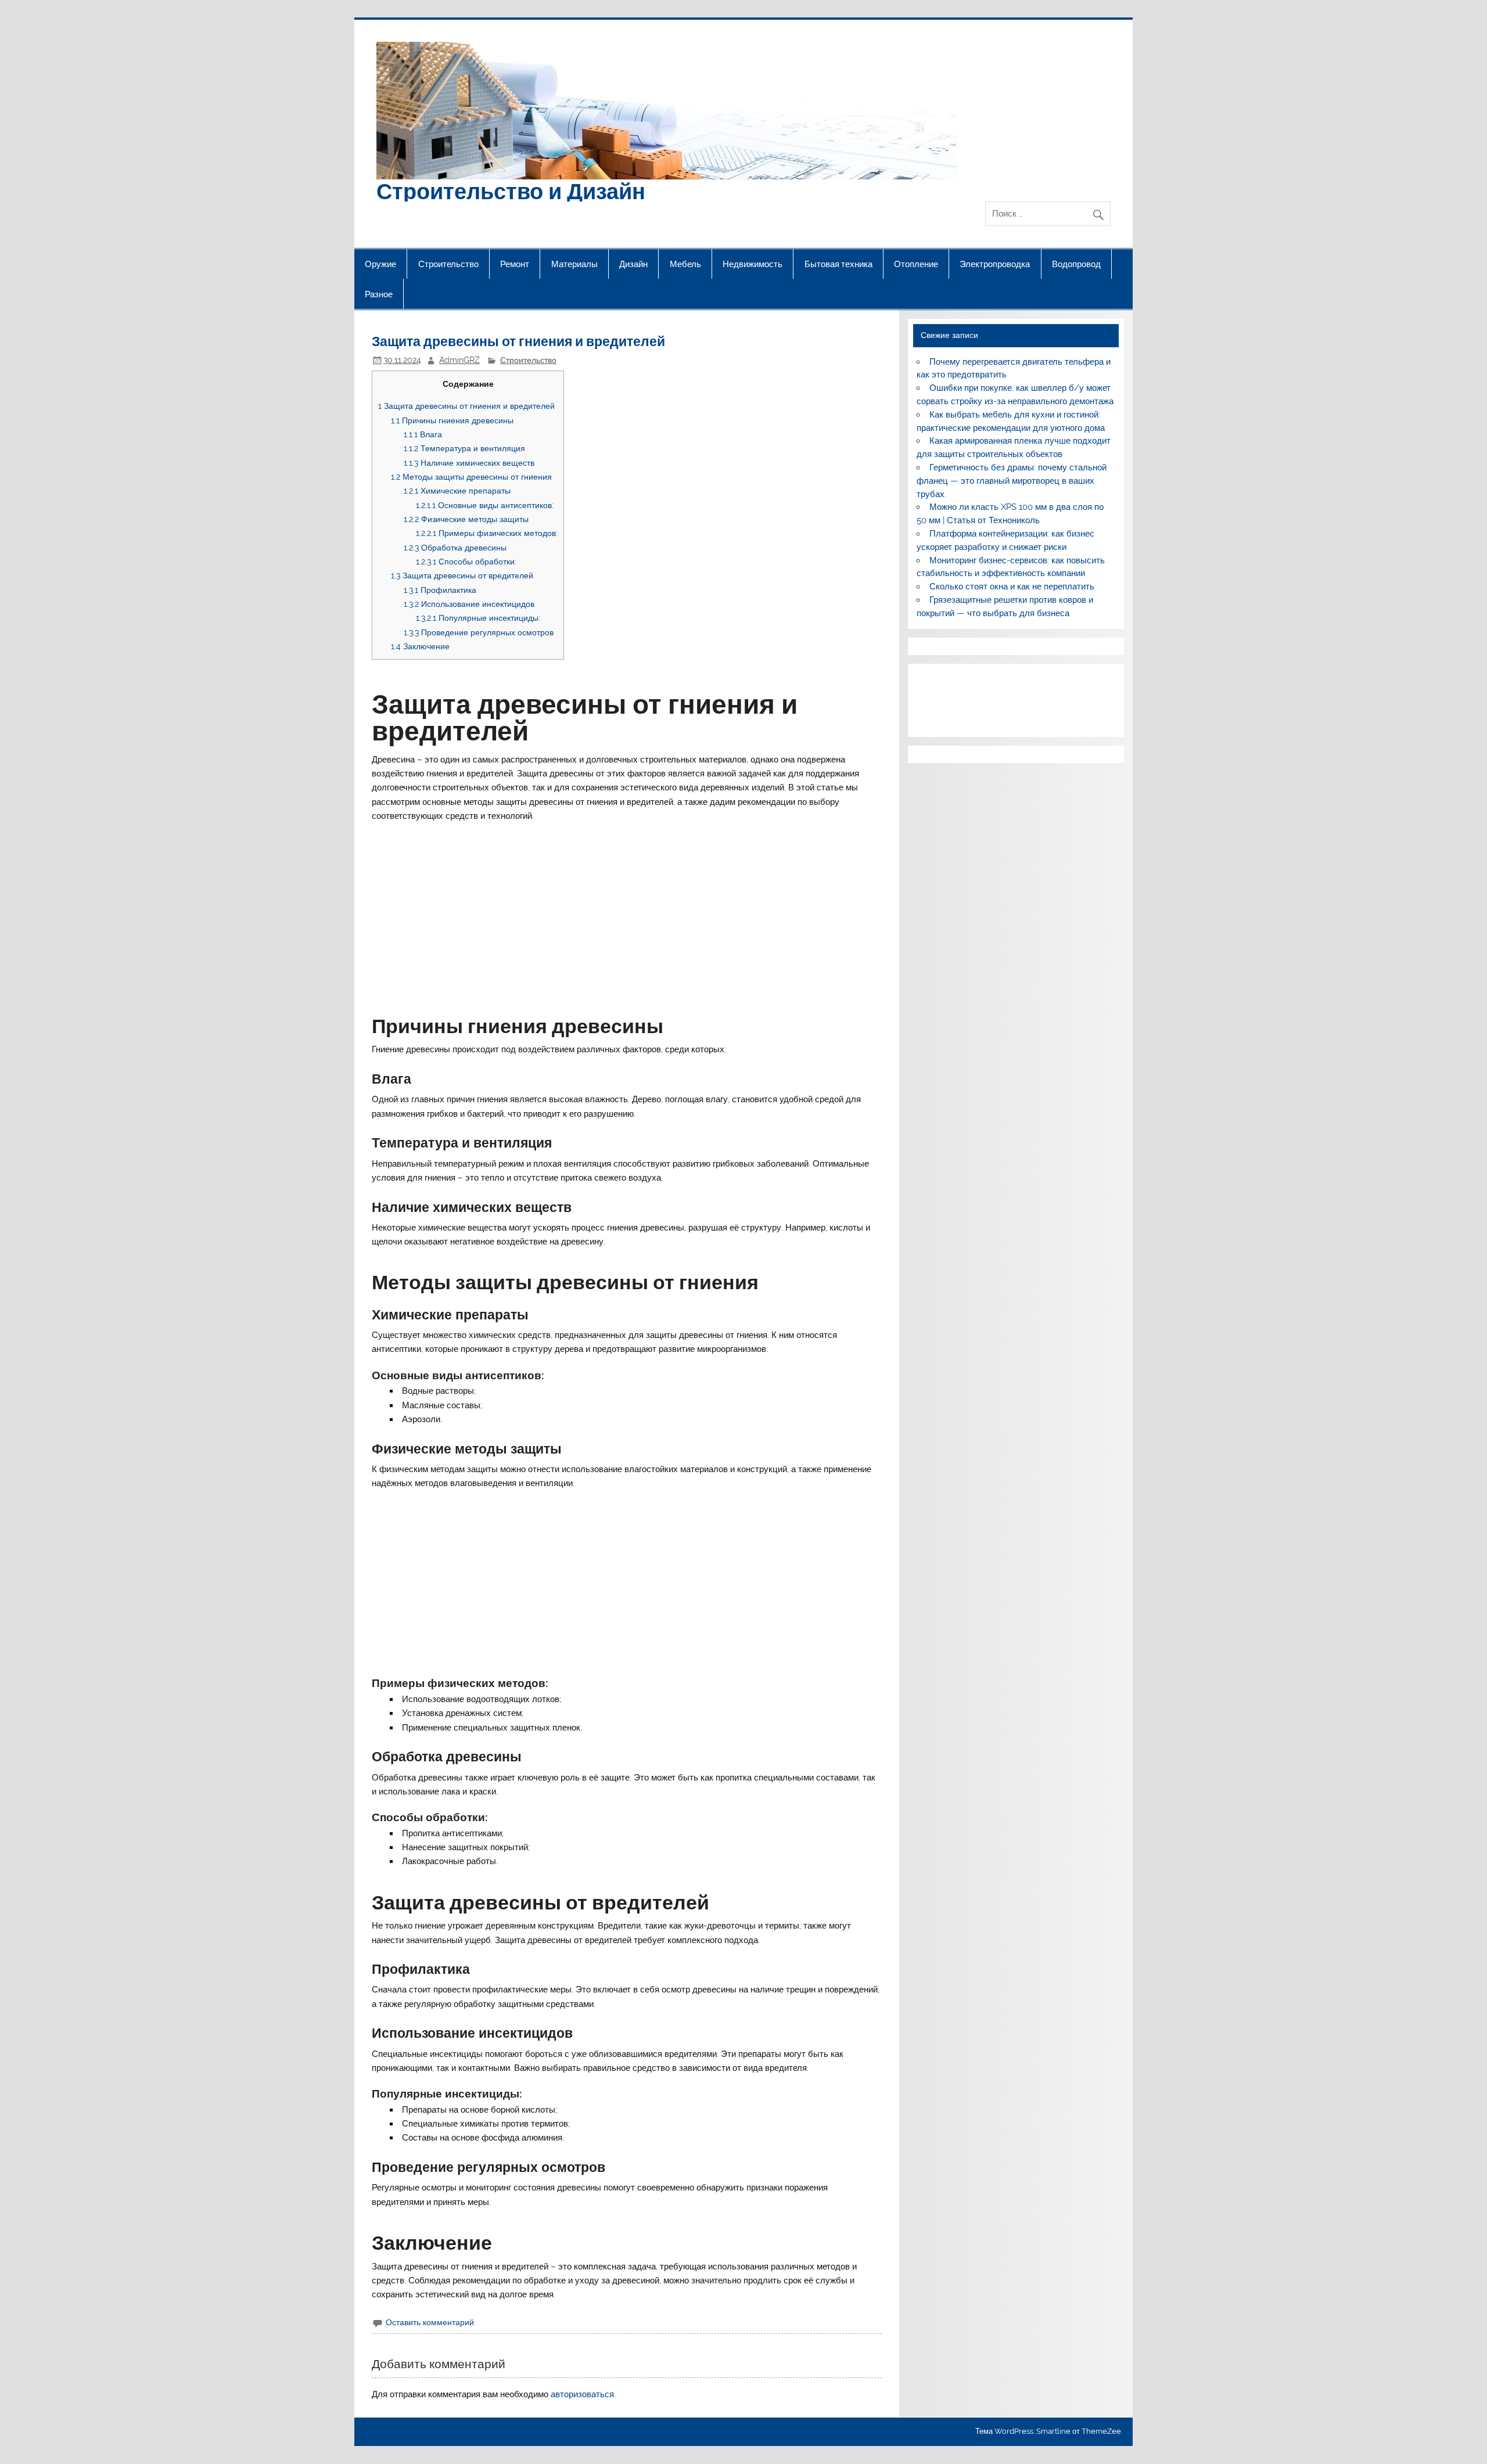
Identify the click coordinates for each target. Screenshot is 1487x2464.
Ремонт (515, 264)
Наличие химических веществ (469, 463)
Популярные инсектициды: (478, 618)
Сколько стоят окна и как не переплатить (1012, 587)
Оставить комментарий (430, 2322)
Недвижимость (753, 264)
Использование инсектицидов (469, 604)
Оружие (380, 264)
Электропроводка (995, 264)
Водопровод (1076, 264)
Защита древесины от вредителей (462, 575)
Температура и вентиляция (464, 448)
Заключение (420, 646)
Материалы (574, 264)
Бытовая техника (838, 264)
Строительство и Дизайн (511, 190)
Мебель (685, 264)
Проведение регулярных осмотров (479, 632)
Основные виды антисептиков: (485, 505)
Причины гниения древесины (452, 420)
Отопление (916, 264)
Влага (423, 434)
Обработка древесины (455, 547)
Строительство (448, 264)
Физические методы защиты (466, 519)
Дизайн (633, 264)
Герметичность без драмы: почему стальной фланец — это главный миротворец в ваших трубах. (1011, 481)
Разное (379, 294)
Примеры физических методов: (487, 533)
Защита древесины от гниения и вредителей (466, 406)
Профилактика (440, 590)
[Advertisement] (627, 911)
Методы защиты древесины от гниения (471, 476)
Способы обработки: (466, 561)
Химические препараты (457, 490)
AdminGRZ (459, 360)
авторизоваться (582, 2394)
